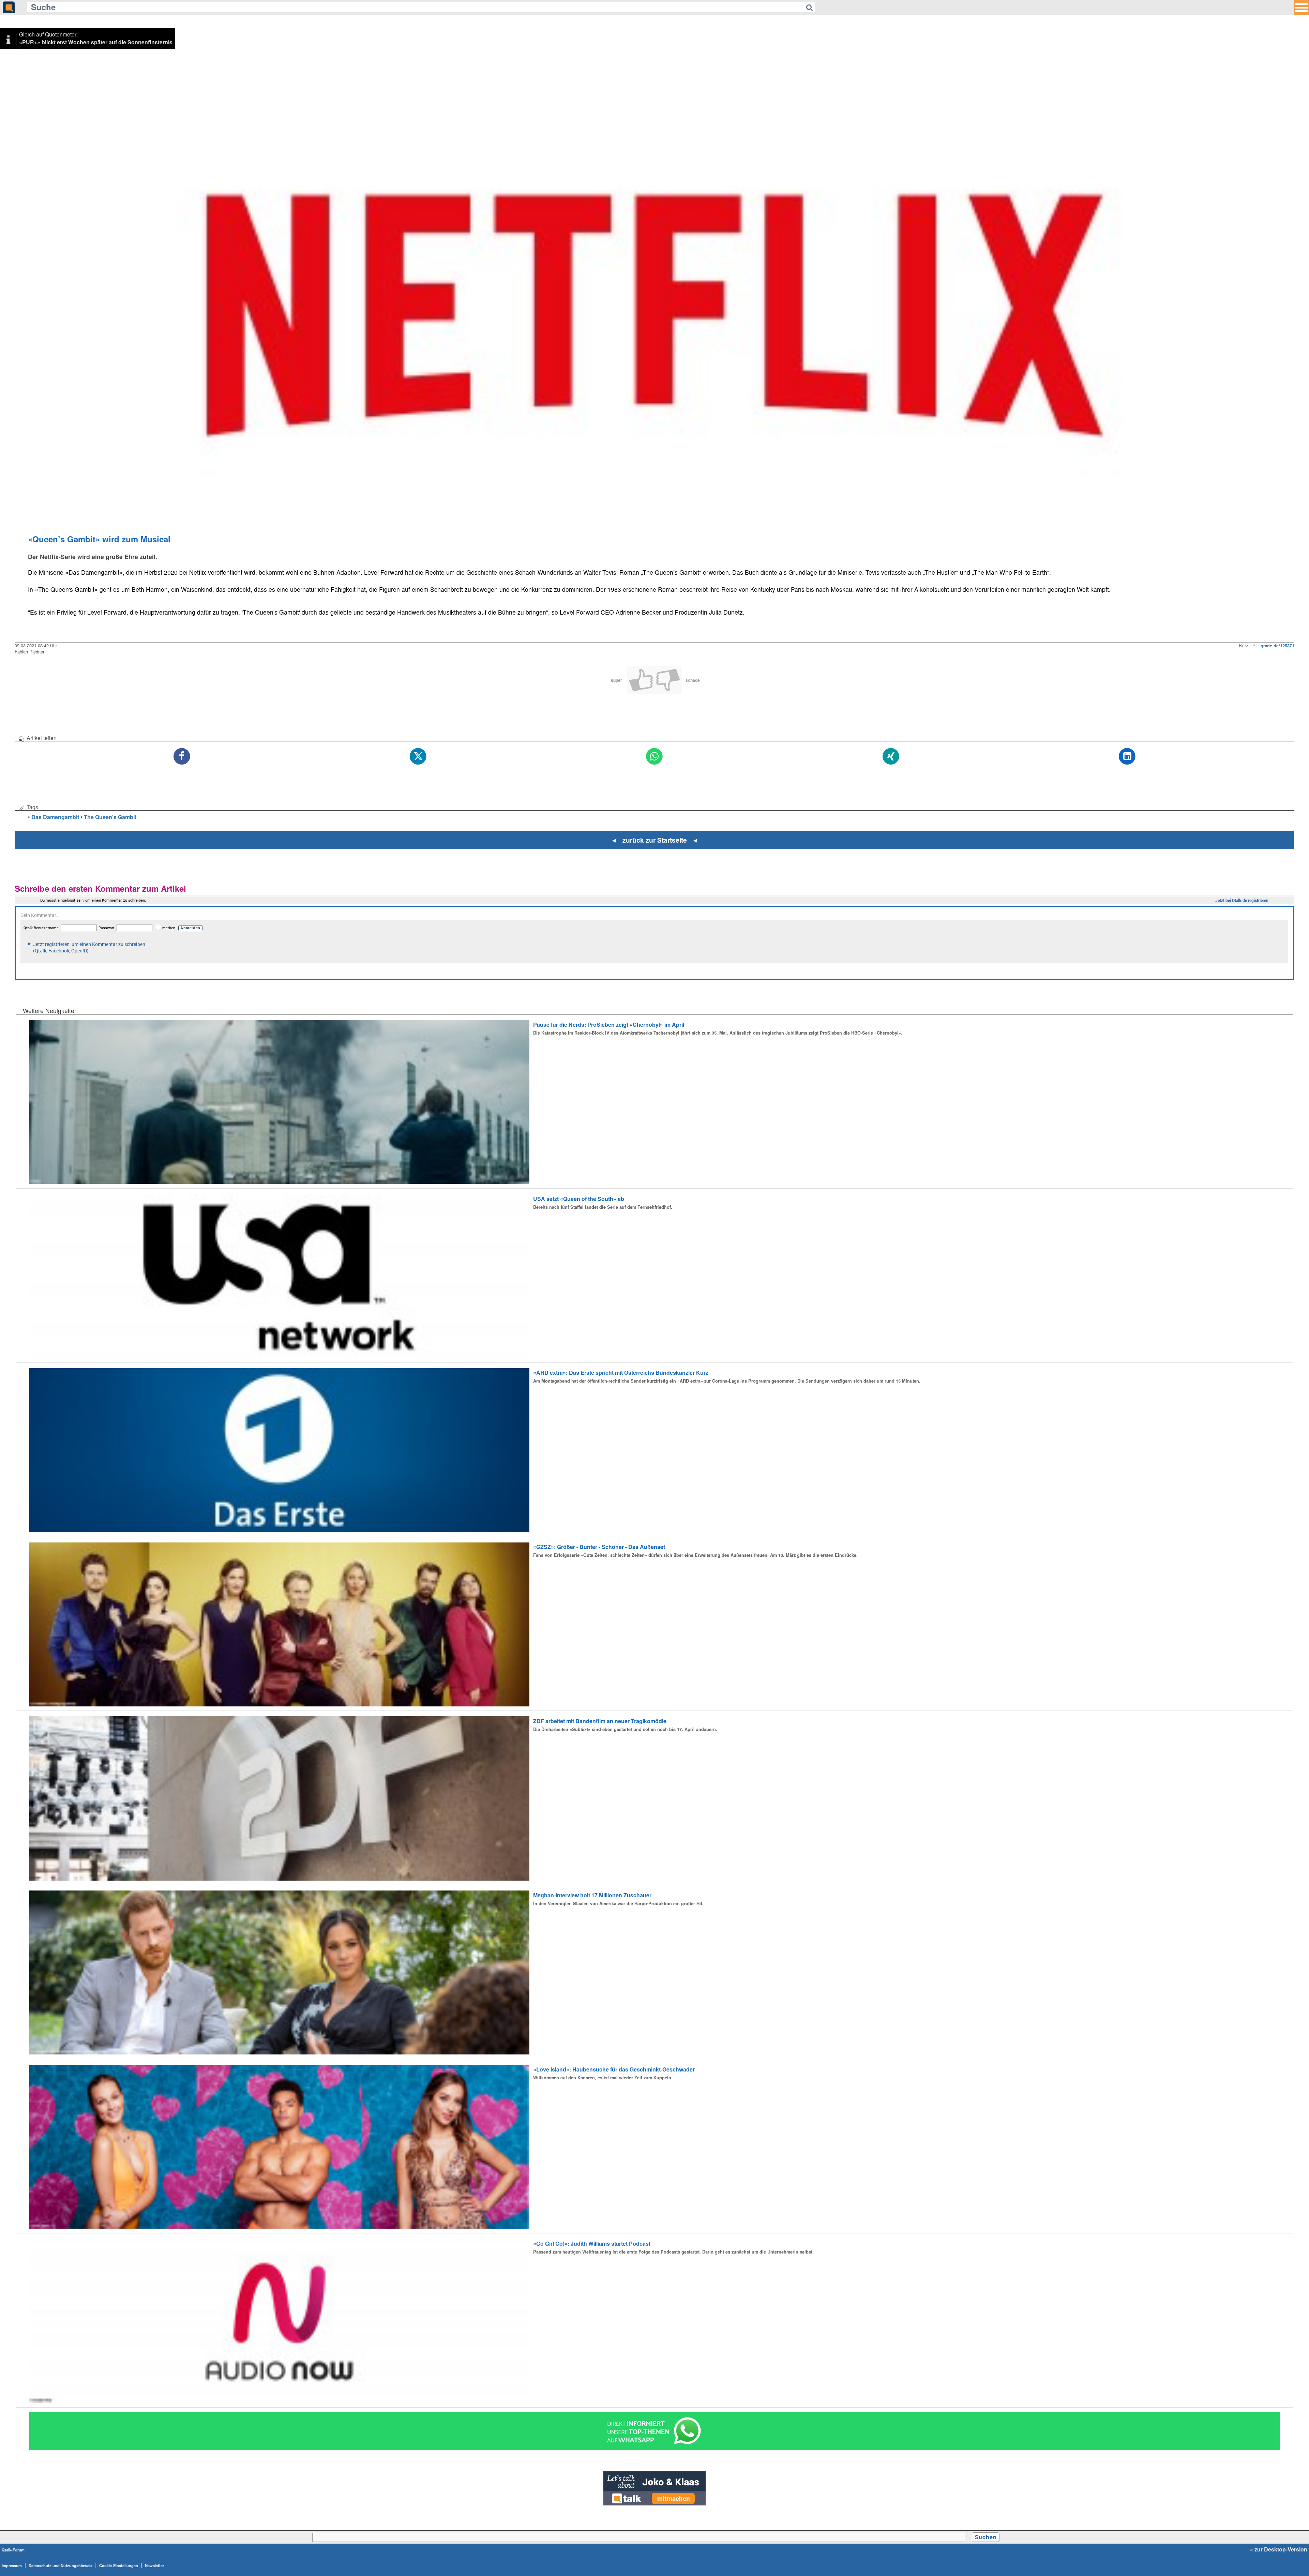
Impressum (12, 2565)
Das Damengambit (55, 817)
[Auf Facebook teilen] (182, 757)
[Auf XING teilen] (891, 757)
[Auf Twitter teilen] (418, 757)
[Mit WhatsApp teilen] (654, 757)
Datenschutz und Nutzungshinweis (61, 2565)
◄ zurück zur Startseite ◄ (655, 840)
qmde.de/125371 (1277, 646)
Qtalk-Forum (13, 2550)
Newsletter (154, 2565)
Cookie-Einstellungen (119, 2565)
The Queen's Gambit (110, 817)
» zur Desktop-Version (1279, 2549)
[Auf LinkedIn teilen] (1127, 757)
